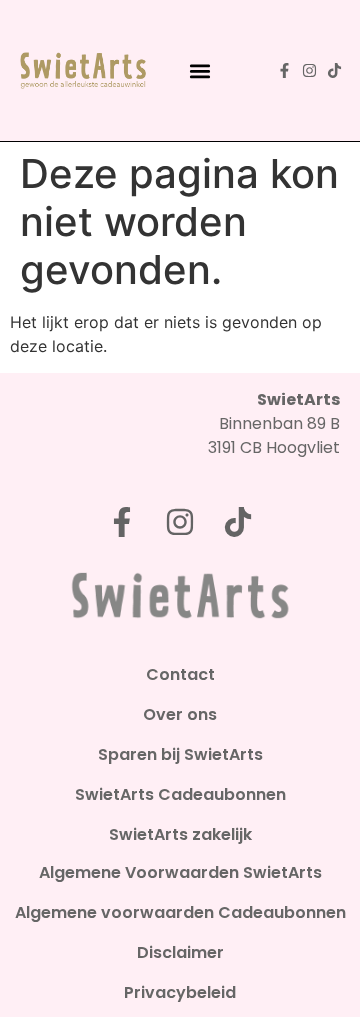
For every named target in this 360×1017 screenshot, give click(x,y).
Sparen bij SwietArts (180, 755)
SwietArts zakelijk (180, 835)
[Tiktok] (334, 70)
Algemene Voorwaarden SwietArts (180, 873)
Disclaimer (180, 953)
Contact (180, 675)
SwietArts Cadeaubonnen (180, 795)
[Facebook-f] (284, 70)
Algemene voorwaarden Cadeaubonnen (180, 913)
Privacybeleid (180, 993)
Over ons (180, 715)
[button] (199, 70)
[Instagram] (309, 70)
